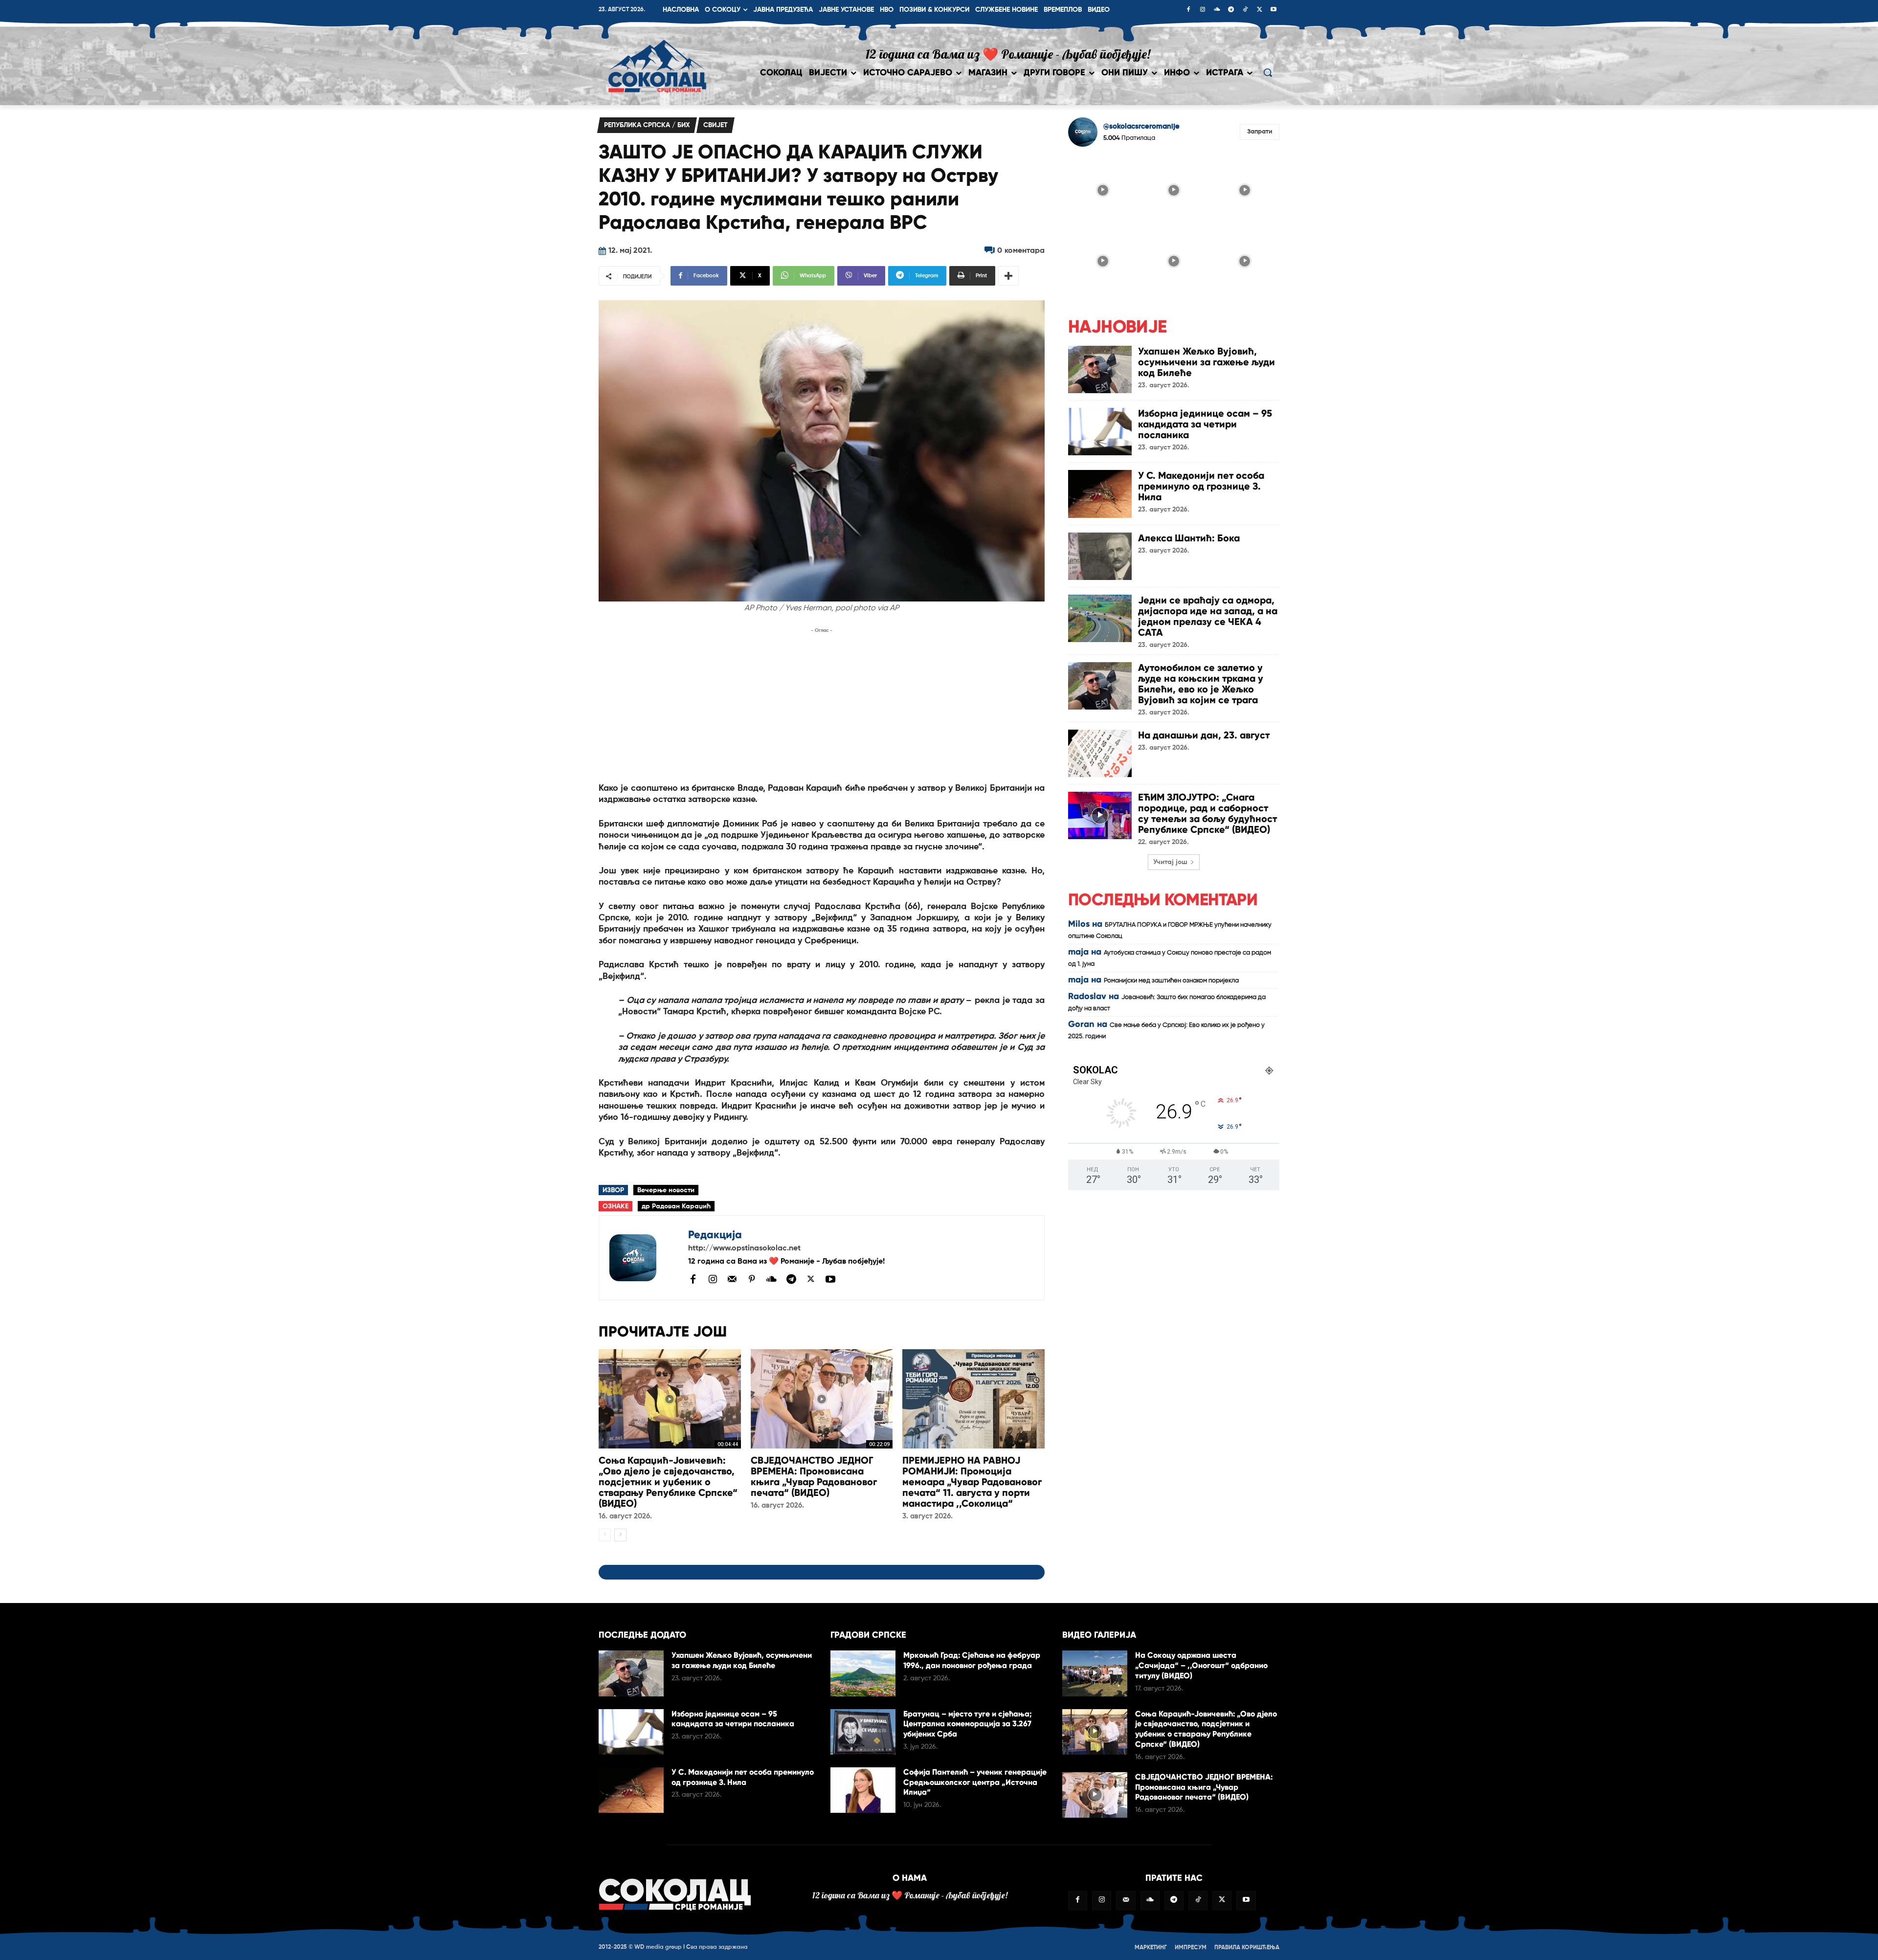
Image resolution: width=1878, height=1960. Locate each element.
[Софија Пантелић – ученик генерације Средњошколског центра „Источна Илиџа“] (863, 1790)
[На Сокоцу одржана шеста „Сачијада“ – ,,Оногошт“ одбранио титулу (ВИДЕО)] (1095, 1673)
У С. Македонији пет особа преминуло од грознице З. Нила (1201, 486)
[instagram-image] (1103, 189)
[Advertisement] (822, 704)
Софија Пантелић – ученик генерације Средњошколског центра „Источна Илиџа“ (975, 1782)
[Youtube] (1274, 10)
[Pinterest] (752, 1280)
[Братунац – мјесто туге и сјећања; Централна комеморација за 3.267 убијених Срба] (863, 1732)
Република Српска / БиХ (647, 125)
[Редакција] (644, 1258)
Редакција (715, 1235)
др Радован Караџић (676, 1206)
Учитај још (1170, 862)
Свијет (715, 125)
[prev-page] (605, 1535)
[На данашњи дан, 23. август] (1100, 753)
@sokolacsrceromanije (1141, 126)
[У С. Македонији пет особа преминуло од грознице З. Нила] (1100, 494)
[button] (1268, 72)
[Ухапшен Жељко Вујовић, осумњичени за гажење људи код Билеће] (1100, 369)
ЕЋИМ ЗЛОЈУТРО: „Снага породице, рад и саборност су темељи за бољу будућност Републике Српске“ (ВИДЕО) (1207, 813)
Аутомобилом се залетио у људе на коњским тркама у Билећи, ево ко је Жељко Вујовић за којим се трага (1201, 684)
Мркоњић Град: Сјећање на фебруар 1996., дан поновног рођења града (972, 1660)
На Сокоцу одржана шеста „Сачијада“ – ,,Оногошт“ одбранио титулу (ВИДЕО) (1201, 1665)
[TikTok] (1245, 10)
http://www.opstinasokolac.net (744, 1248)
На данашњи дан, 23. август (1204, 735)
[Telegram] (1231, 10)
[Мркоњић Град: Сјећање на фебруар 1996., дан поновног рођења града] (863, 1673)
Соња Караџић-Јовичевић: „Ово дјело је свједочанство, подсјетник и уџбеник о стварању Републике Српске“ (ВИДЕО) (668, 1482)
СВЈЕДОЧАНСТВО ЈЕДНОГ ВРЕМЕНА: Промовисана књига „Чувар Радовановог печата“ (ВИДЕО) (814, 1476)
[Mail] (732, 1279)
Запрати (1260, 132)
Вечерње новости (666, 1190)
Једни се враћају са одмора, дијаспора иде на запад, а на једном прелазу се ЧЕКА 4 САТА (1208, 616)
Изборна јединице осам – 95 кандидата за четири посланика (1205, 424)
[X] (1259, 10)
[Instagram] (1203, 10)
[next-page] (620, 1535)
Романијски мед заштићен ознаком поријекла (1171, 981)
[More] (1008, 276)
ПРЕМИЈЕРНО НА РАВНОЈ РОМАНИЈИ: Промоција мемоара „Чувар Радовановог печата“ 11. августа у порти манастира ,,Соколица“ (972, 1482)
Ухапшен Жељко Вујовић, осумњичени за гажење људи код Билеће (1207, 362)
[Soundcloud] (1217, 10)
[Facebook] (1188, 10)
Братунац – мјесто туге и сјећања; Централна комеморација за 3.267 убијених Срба (968, 1724)
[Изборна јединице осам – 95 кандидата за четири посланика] (1100, 432)
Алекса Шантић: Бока (1189, 538)
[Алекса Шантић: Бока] (1100, 556)
